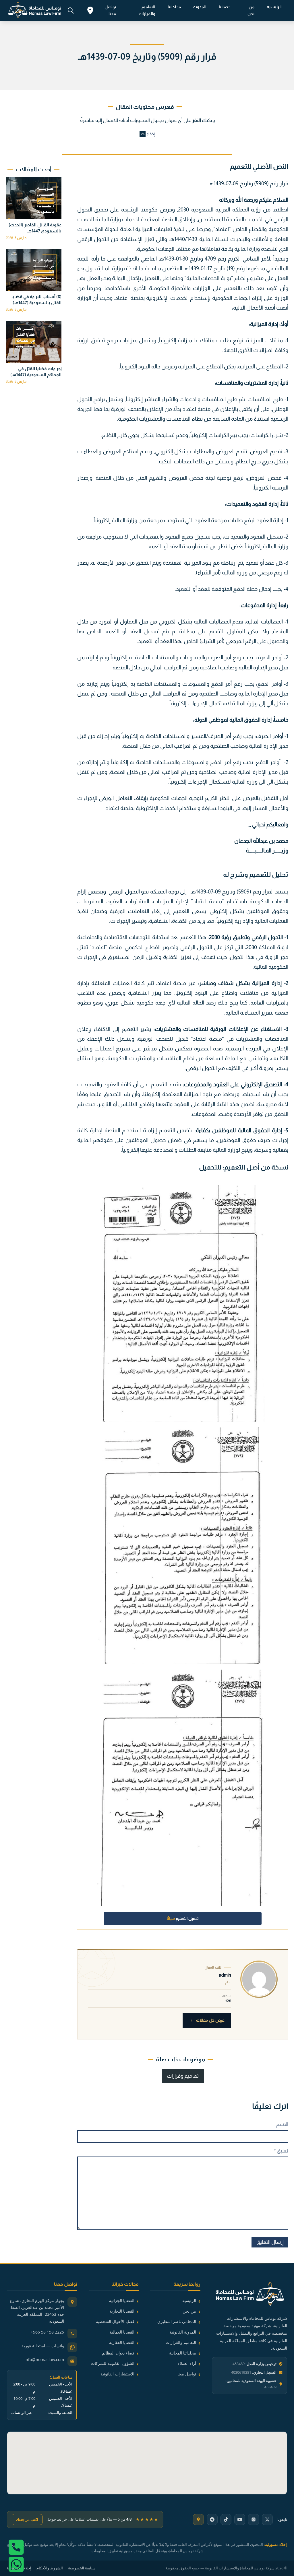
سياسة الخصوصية (82, 2568)
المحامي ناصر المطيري (177, 2321)
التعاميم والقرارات (147, 10)
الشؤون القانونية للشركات (113, 2363)
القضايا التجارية (122, 2311)
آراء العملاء (187, 2363)
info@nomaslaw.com (44, 2360)
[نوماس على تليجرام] (212, 2519)
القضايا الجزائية (122, 2300)
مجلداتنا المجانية (183, 2353)
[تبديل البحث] (71, 11)
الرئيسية (274, 7)
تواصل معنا (110, 10)
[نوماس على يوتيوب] (240, 2519)
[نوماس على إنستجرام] (254, 2519)
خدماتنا (225, 7)
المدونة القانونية (183, 2332)
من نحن (251, 10)
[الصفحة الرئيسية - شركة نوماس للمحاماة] (249, 2295)
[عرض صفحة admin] (259, 1979)
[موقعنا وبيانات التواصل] (90, 11)
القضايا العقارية (122, 2342)
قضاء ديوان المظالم (118, 2353)
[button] (147, 134)
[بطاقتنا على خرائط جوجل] (198, 2519)
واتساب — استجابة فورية (43, 2346)
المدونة (200, 7)
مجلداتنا (174, 7)
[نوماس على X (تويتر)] (267, 2519)
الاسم (282, 2124)
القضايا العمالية (122, 2332)
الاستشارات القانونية (117, 2374)
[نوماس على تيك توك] (226, 2519)
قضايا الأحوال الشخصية (115, 2321)
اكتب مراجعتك (27, 2519)
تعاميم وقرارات (183, 2076)
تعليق (281, 2151)
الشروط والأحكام (50, 2568)
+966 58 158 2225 (47, 2332)
